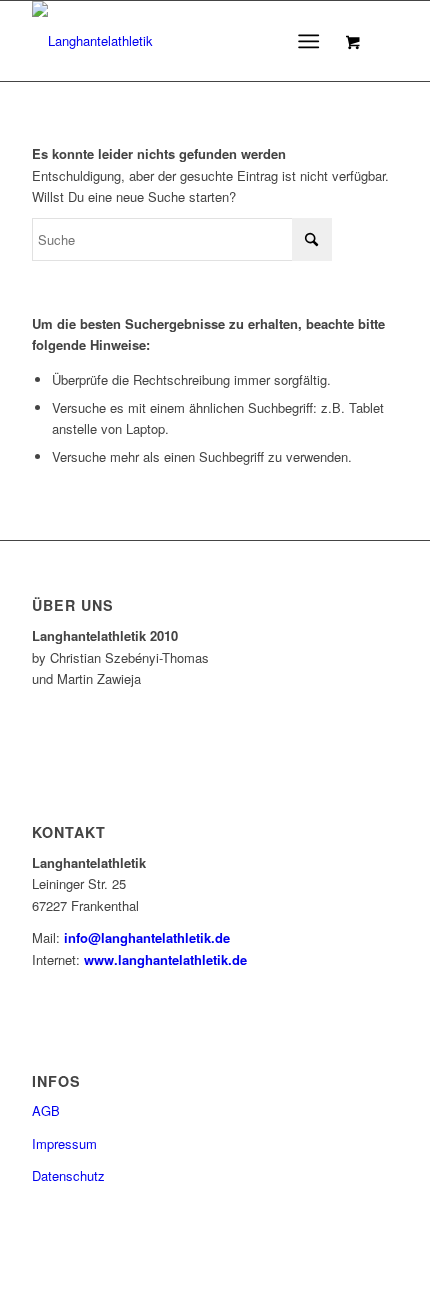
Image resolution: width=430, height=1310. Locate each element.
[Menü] (308, 41)
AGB (46, 1110)
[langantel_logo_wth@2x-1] (178, 41)
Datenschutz (68, 1175)
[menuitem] (312, 41)
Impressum (64, 1143)
